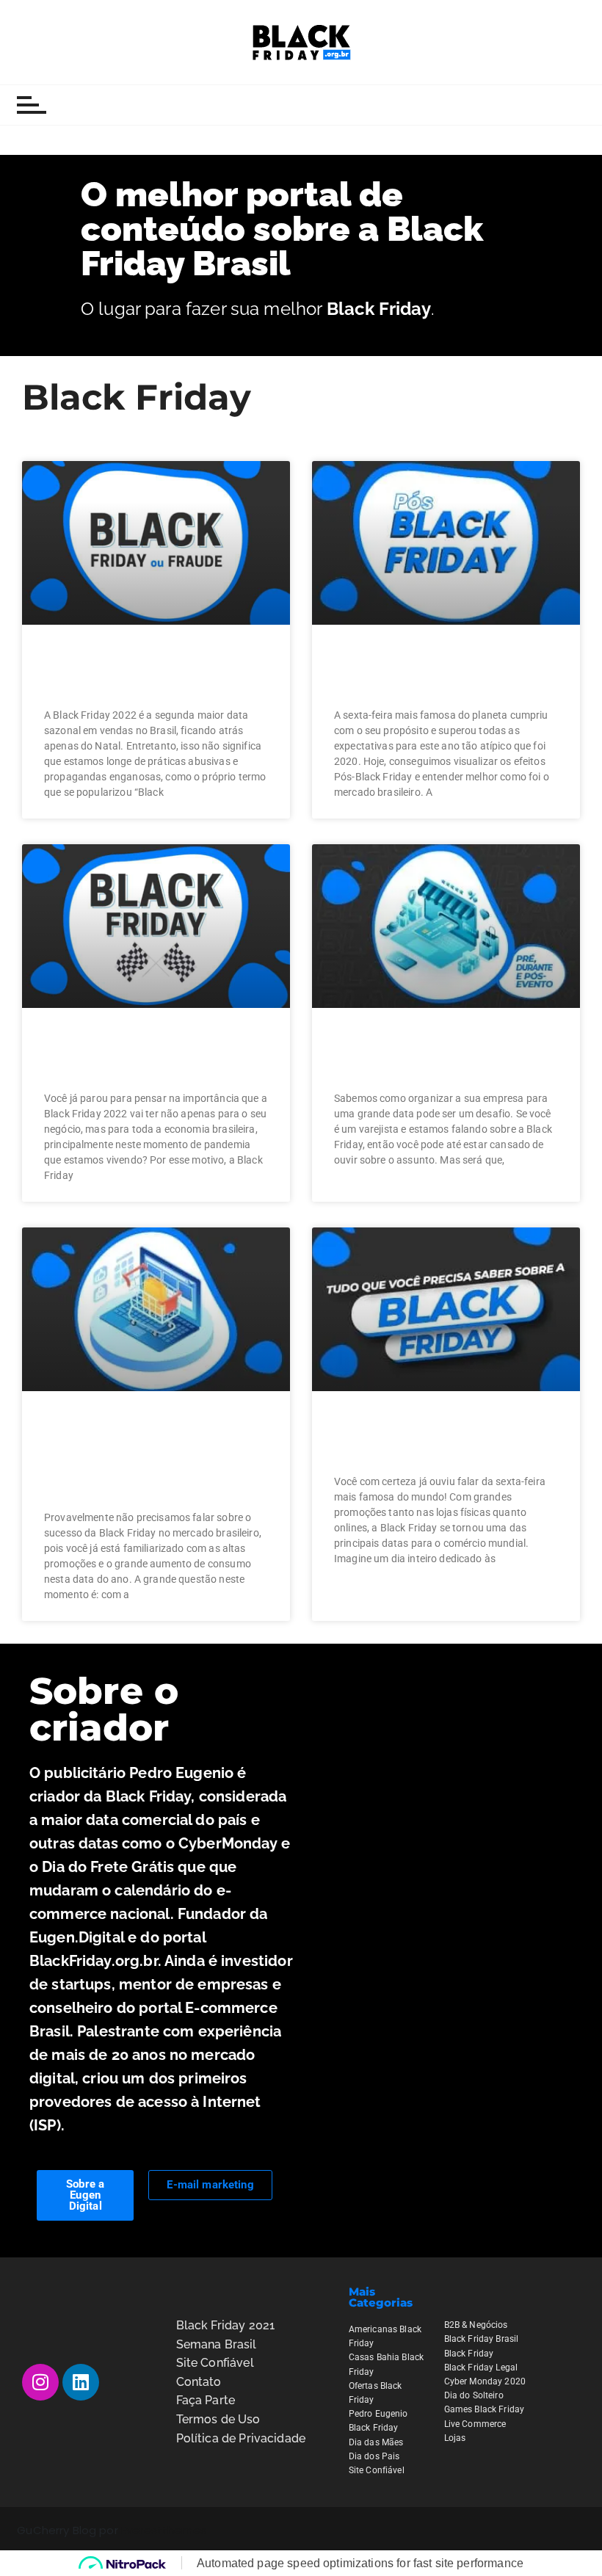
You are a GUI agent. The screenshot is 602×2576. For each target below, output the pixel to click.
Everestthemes (164, 2530)
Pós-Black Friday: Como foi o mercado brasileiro (444, 671)
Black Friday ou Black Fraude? (133, 671)
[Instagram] (40, 2382)
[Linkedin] (81, 2382)
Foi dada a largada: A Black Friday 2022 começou (155, 1055)
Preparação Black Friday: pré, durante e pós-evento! (443, 1055)
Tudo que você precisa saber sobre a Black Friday (442, 1438)
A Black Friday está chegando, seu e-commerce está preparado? (123, 1456)
